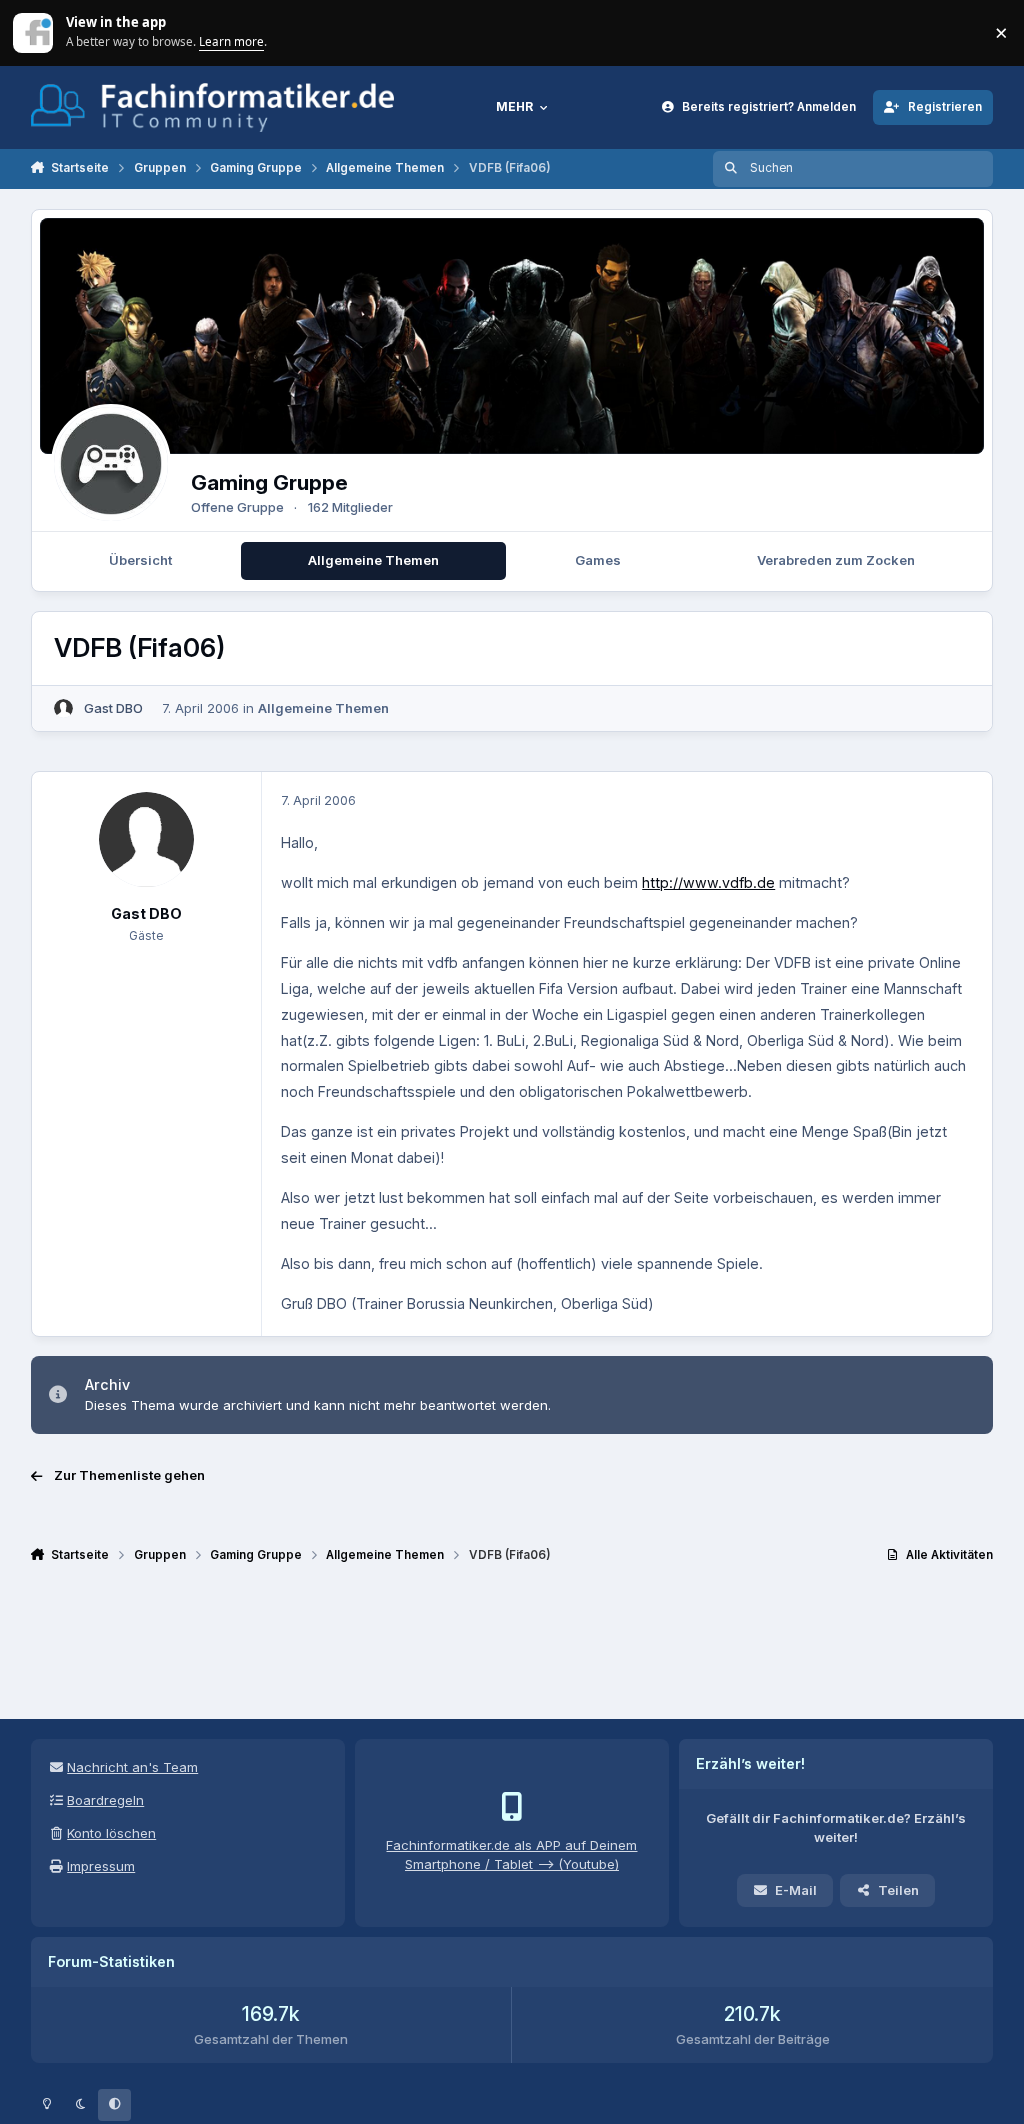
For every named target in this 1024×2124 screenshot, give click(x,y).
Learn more (34, 32)
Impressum (101, 1866)
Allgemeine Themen (323, 708)
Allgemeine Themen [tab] (373, 560)
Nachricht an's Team (132, 1767)
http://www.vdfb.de (708, 882)
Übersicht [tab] (140, 560)
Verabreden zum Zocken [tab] (836, 560)
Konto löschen (111, 1833)
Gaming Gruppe (269, 482)
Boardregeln (105, 1800)
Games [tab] (598, 560)
